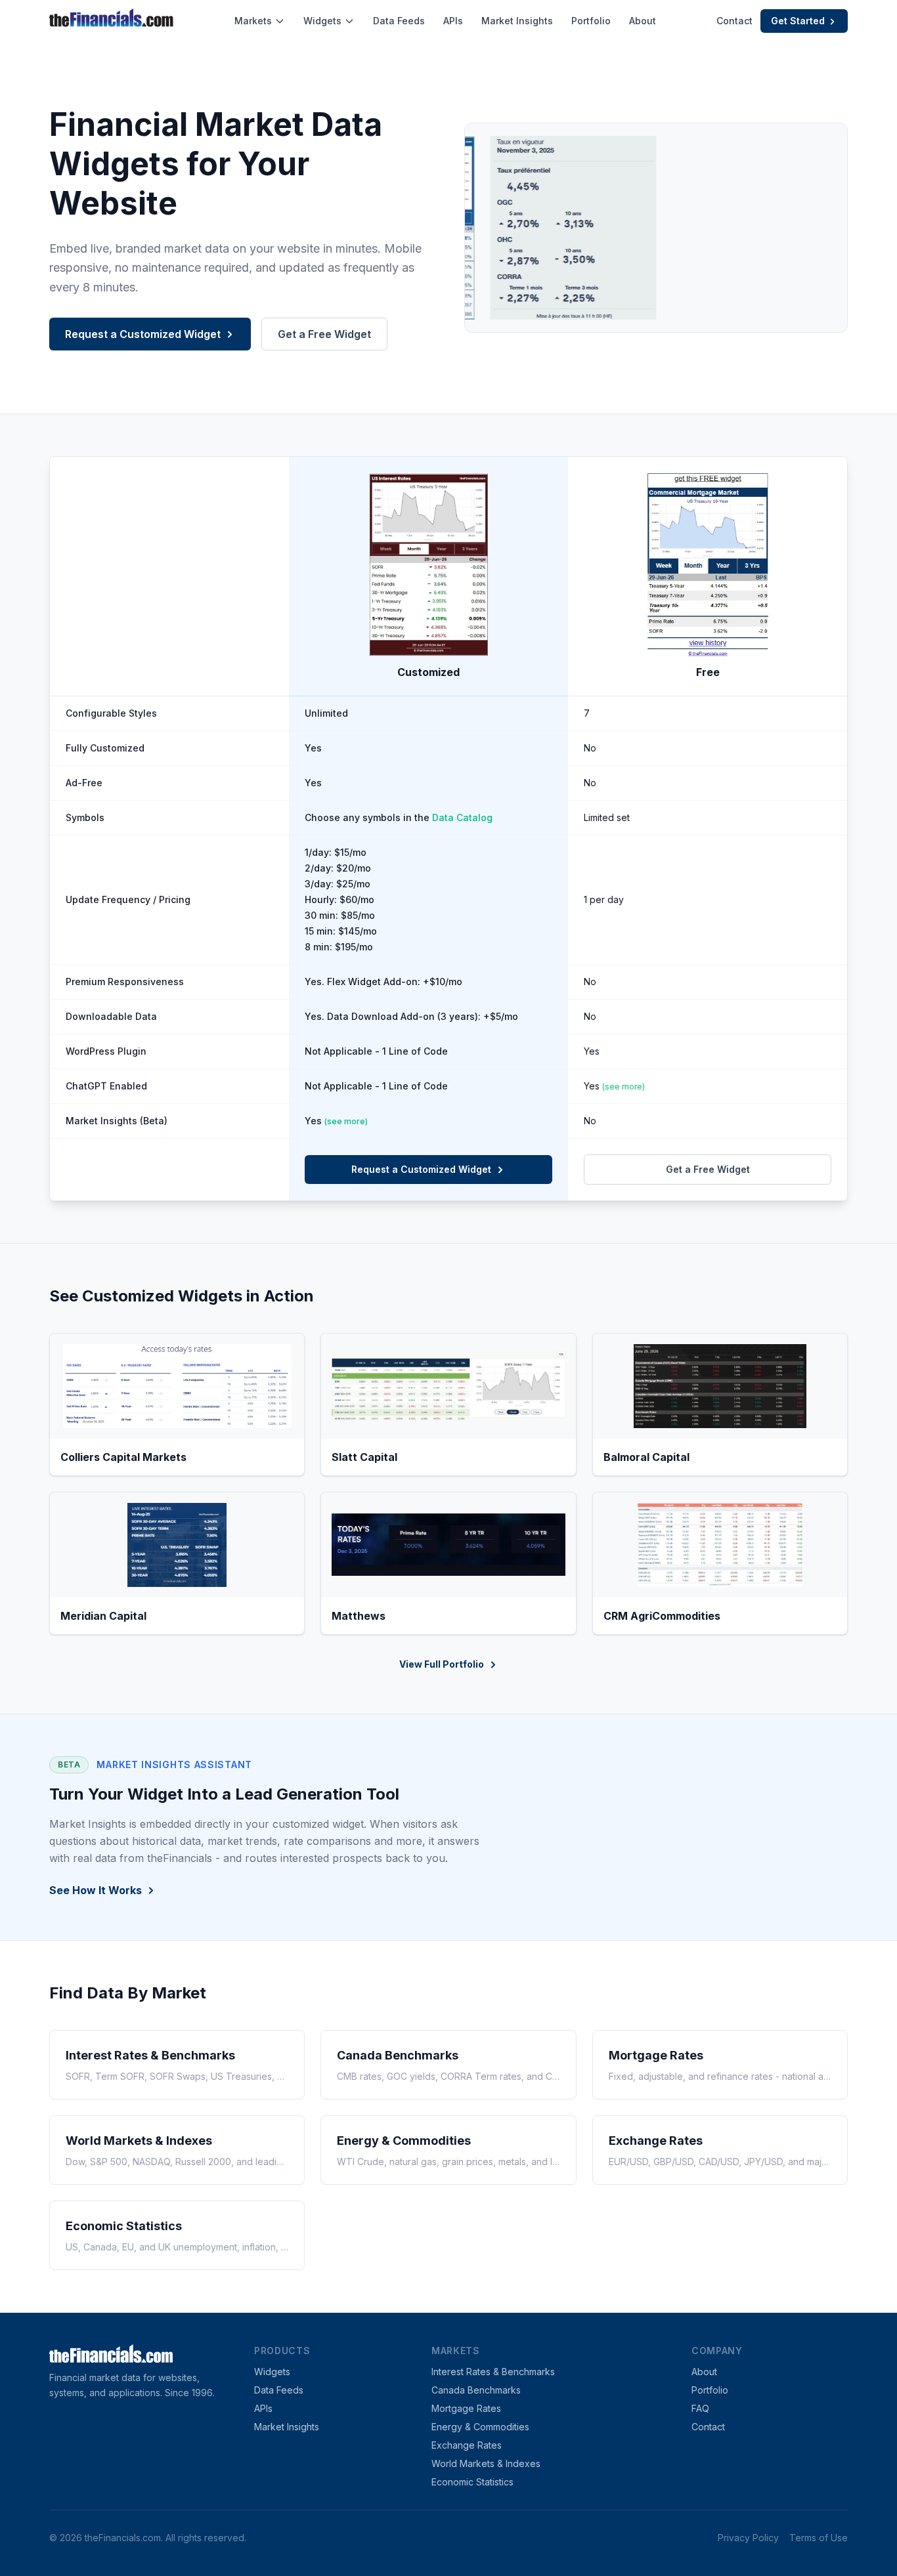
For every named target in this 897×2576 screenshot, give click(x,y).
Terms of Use (819, 2538)
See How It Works (96, 1890)
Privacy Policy (748, 2538)
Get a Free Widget (324, 334)
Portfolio (591, 21)
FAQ (700, 2408)
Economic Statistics (472, 2482)
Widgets (322, 21)
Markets (253, 21)
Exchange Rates (467, 2445)
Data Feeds (399, 21)
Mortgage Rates (466, 2408)
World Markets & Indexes (486, 2463)
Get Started (798, 21)
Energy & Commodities (480, 2427)
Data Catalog (462, 817)
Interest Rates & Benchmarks (493, 2372)
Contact (734, 21)
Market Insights (517, 21)
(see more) (624, 1087)
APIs (453, 21)
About (643, 21)
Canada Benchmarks (476, 2390)
